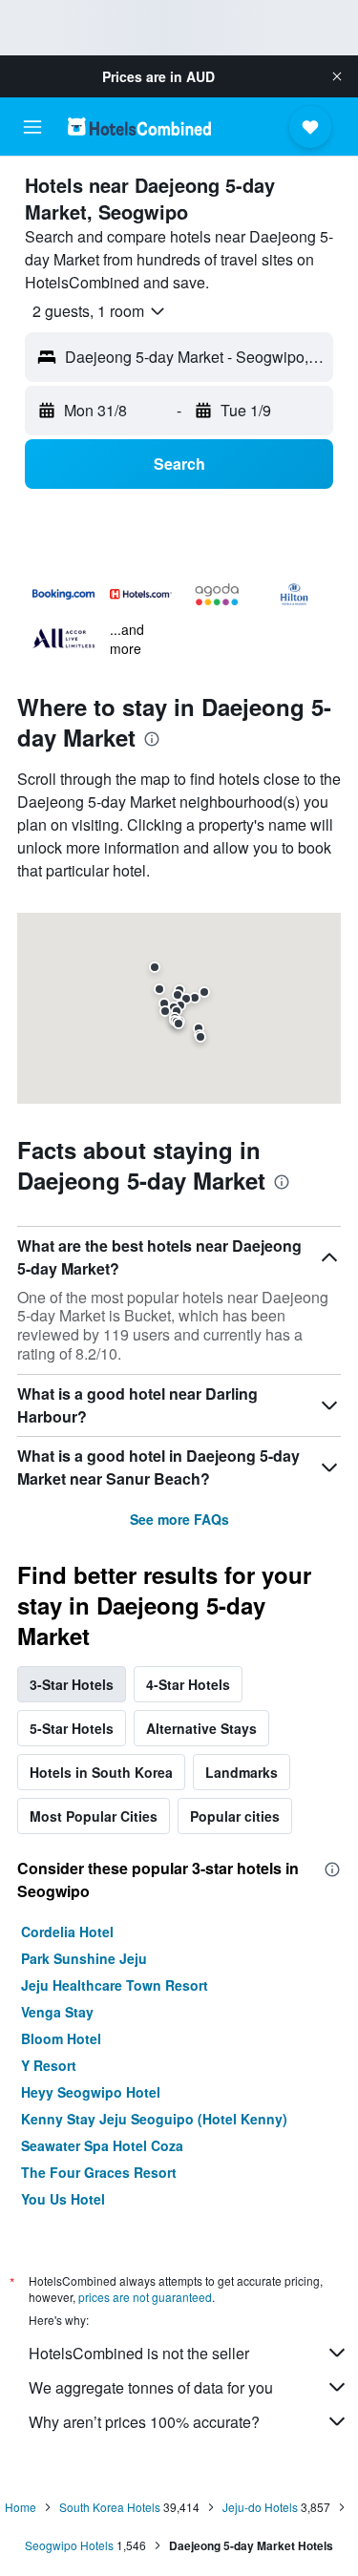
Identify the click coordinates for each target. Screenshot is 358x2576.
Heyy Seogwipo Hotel (91, 2092)
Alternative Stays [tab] (201, 1728)
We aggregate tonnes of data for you (151, 2387)
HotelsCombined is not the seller (139, 2353)
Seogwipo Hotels (69, 2545)
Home (21, 2507)
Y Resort (49, 2065)
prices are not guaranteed (145, 2297)
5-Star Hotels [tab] (72, 1728)
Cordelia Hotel (67, 1932)
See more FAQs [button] (179, 1519)
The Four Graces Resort (99, 2172)
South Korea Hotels (110, 2507)
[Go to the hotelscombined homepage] (139, 127)
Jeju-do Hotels (260, 2507)
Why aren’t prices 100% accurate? (144, 2422)
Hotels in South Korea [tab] (101, 1772)
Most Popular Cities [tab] (94, 1816)
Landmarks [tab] (242, 1772)
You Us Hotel (63, 2199)
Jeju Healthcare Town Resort (115, 1985)
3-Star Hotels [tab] (72, 1684)
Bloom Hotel (61, 2038)
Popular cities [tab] (235, 1816)
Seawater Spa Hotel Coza (102, 2145)
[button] (337, 76)
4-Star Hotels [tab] (188, 1684)
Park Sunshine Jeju (84, 1958)
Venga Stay (57, 2012)
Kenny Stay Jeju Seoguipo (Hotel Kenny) (154, 2119)
